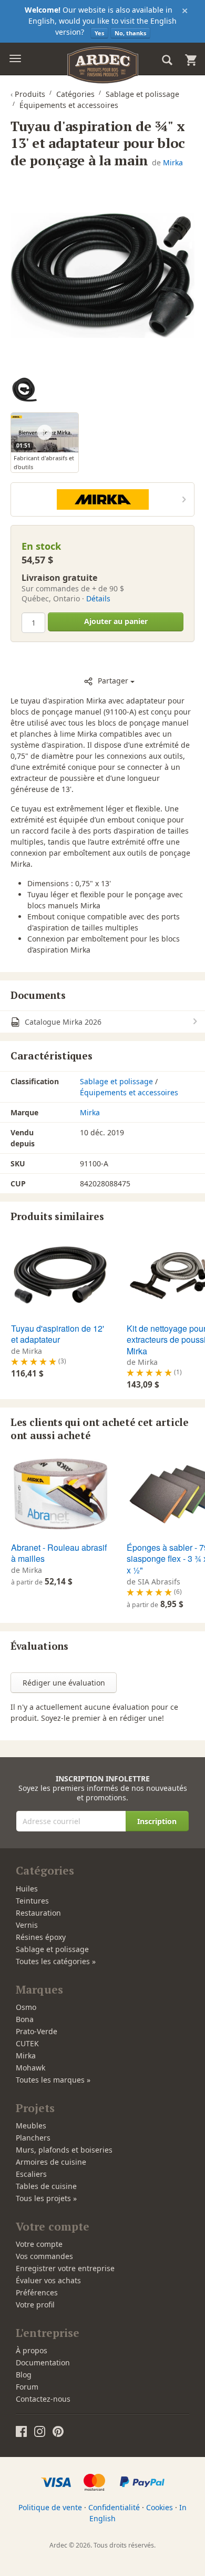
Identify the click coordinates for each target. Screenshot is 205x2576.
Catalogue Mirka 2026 (62, 1022)
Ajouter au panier (116, 621)
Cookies (160, 2507)
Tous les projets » (46, 2198)
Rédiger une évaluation (64, 1683)
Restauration (38, 1913)
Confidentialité (114, 2507)
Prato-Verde (37, 2031)
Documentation (43, 2362)
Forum (27, 2387)
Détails (98, 598)
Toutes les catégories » (56, 1961)
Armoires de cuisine (51, 2162)
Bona (25, 2019)
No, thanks (130, 33)
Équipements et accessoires (129, 1092)
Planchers (33, 2138)
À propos (32, 2350)
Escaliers (31, 2174)
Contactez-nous (43, 2399)
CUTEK (27, 2043)
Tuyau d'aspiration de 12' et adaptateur (58, 1334)
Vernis (27, 1925)
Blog (24, 2375)
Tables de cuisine (46, 2186)
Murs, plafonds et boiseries (64, 2150)
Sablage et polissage (116, 1081)
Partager (113, 681)
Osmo (26, 2007)
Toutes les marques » (53, 2080)
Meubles (31, 2126)
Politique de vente (50, 2507)
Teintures (32, 1901)
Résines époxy (41, 1937)
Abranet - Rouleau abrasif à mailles (59, 1553)
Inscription (157, 1821)
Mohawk (30, 2068)
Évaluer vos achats (48, 2280)
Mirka (173, 162)
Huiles (27, 1889)
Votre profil (35, 2305)
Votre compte (39, 2244)
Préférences (37, 2292)
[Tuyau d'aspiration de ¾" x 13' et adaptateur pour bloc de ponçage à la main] (102, 275)
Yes (99, 33)
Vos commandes (44, 2256)
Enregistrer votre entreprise (65, 2268)
